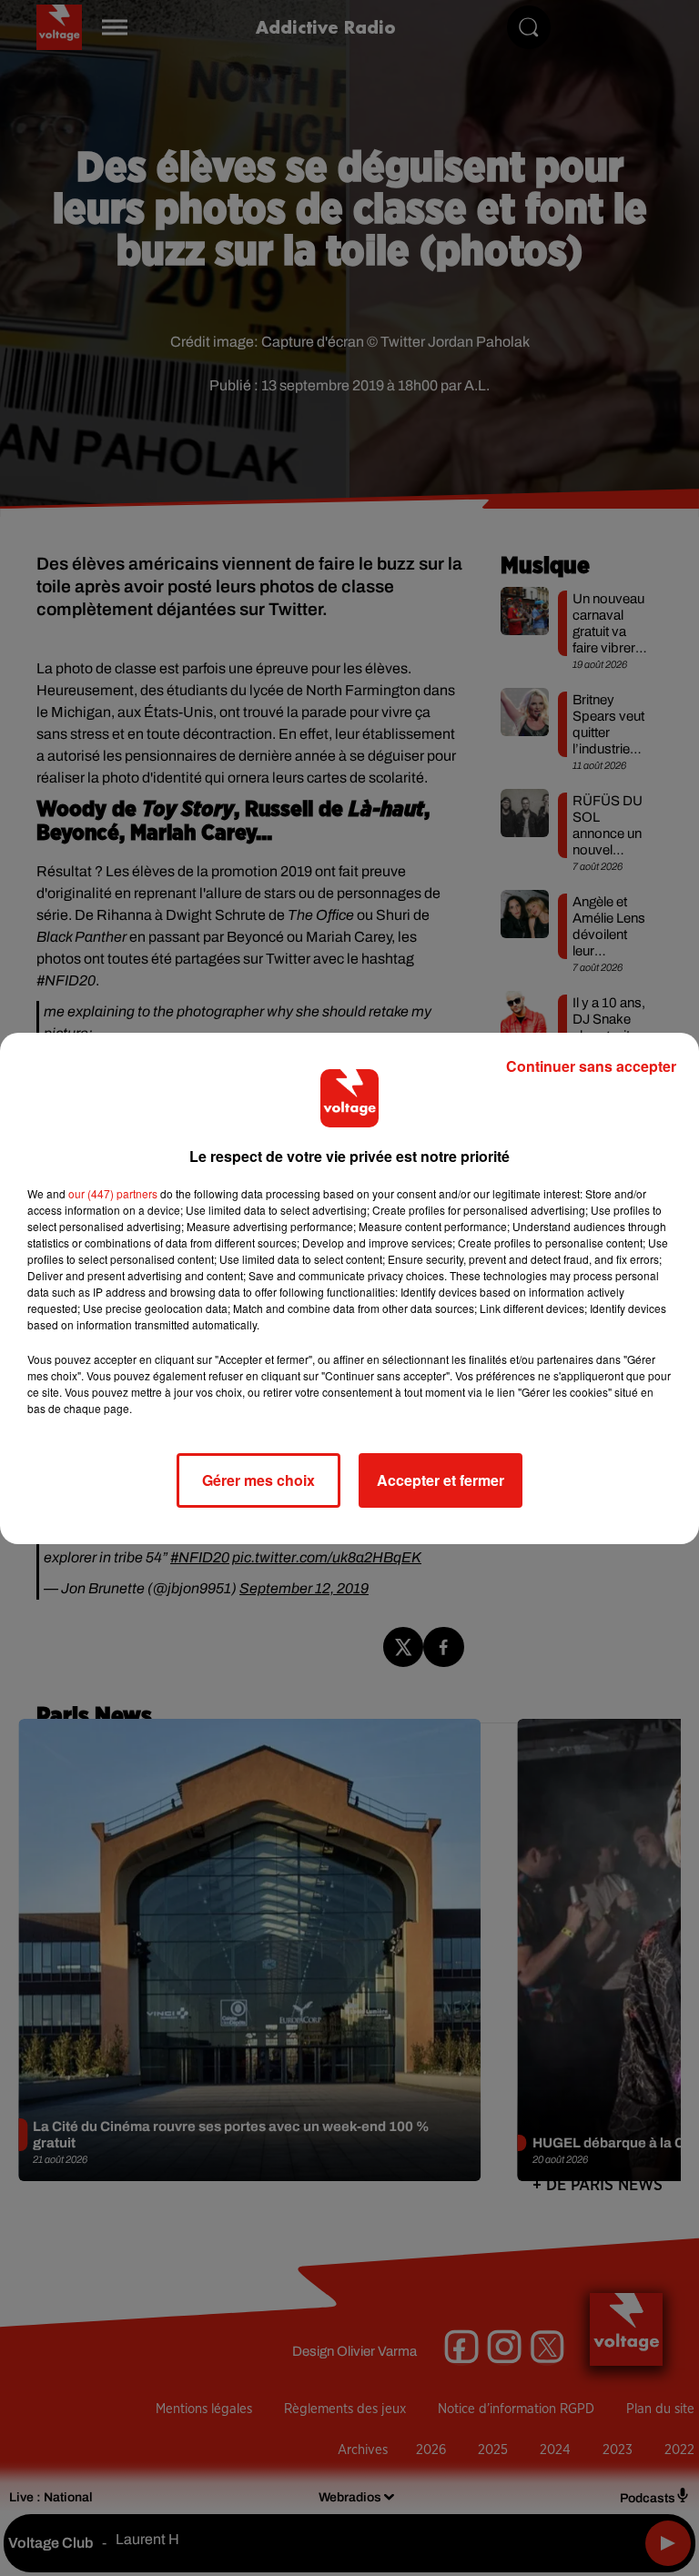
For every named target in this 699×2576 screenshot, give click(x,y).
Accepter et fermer (441, 1480)
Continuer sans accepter (591, 1066)
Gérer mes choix (258, 1480)
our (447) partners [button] (113, 1193)
